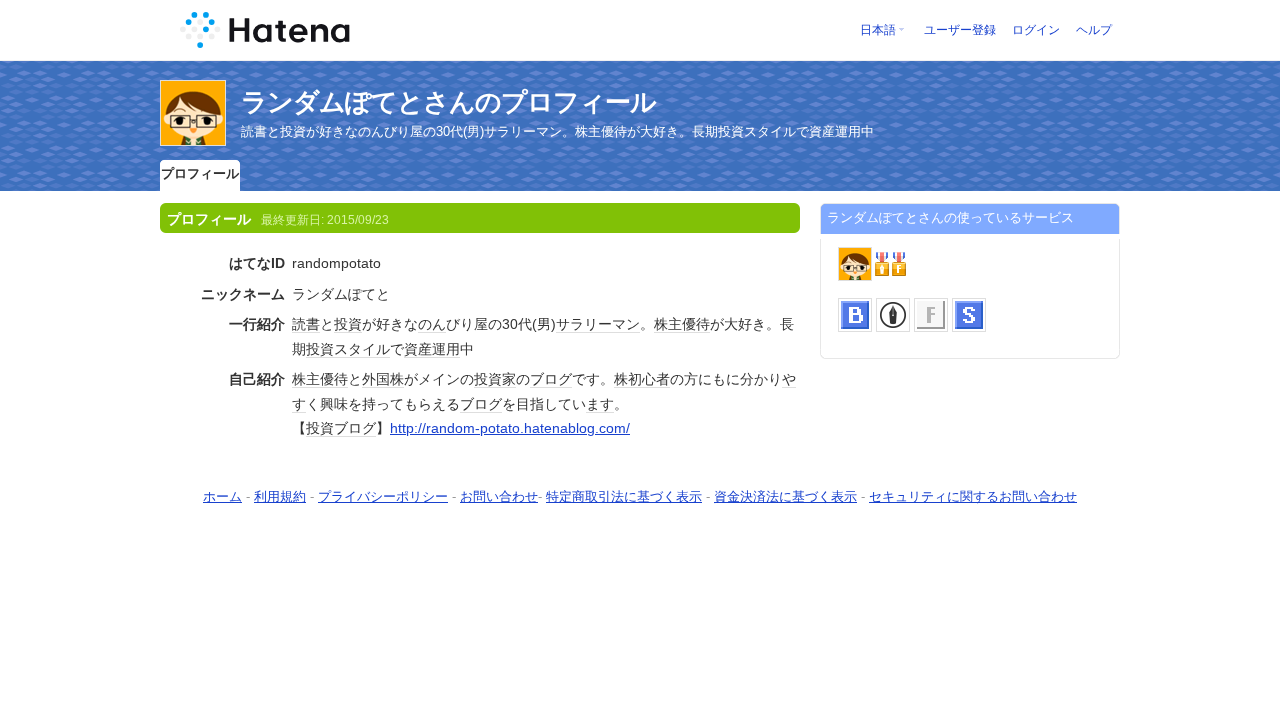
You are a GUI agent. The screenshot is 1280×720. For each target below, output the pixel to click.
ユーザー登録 (960, 30)
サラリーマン (598, 324)
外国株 (383, 379)
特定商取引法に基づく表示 (624, 496)
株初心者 (642, 379)
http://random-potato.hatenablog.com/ (510, 428)
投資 (348, 324)
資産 (418, 349)
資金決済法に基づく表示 (785, 496)
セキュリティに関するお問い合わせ (973, 496)
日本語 (878, 30)
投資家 (495, 379)
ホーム (222, 496)
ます (600, 404)
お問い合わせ (499, 496)
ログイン (1036, 30)
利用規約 (280, 496)
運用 (446, 349)
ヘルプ (1094, 30)
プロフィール (200, 173)
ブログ (551, 379)
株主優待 (682, 324)
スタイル (362, 349)
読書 (306, 324)
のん (432, 324)
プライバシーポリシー (383, 496)
